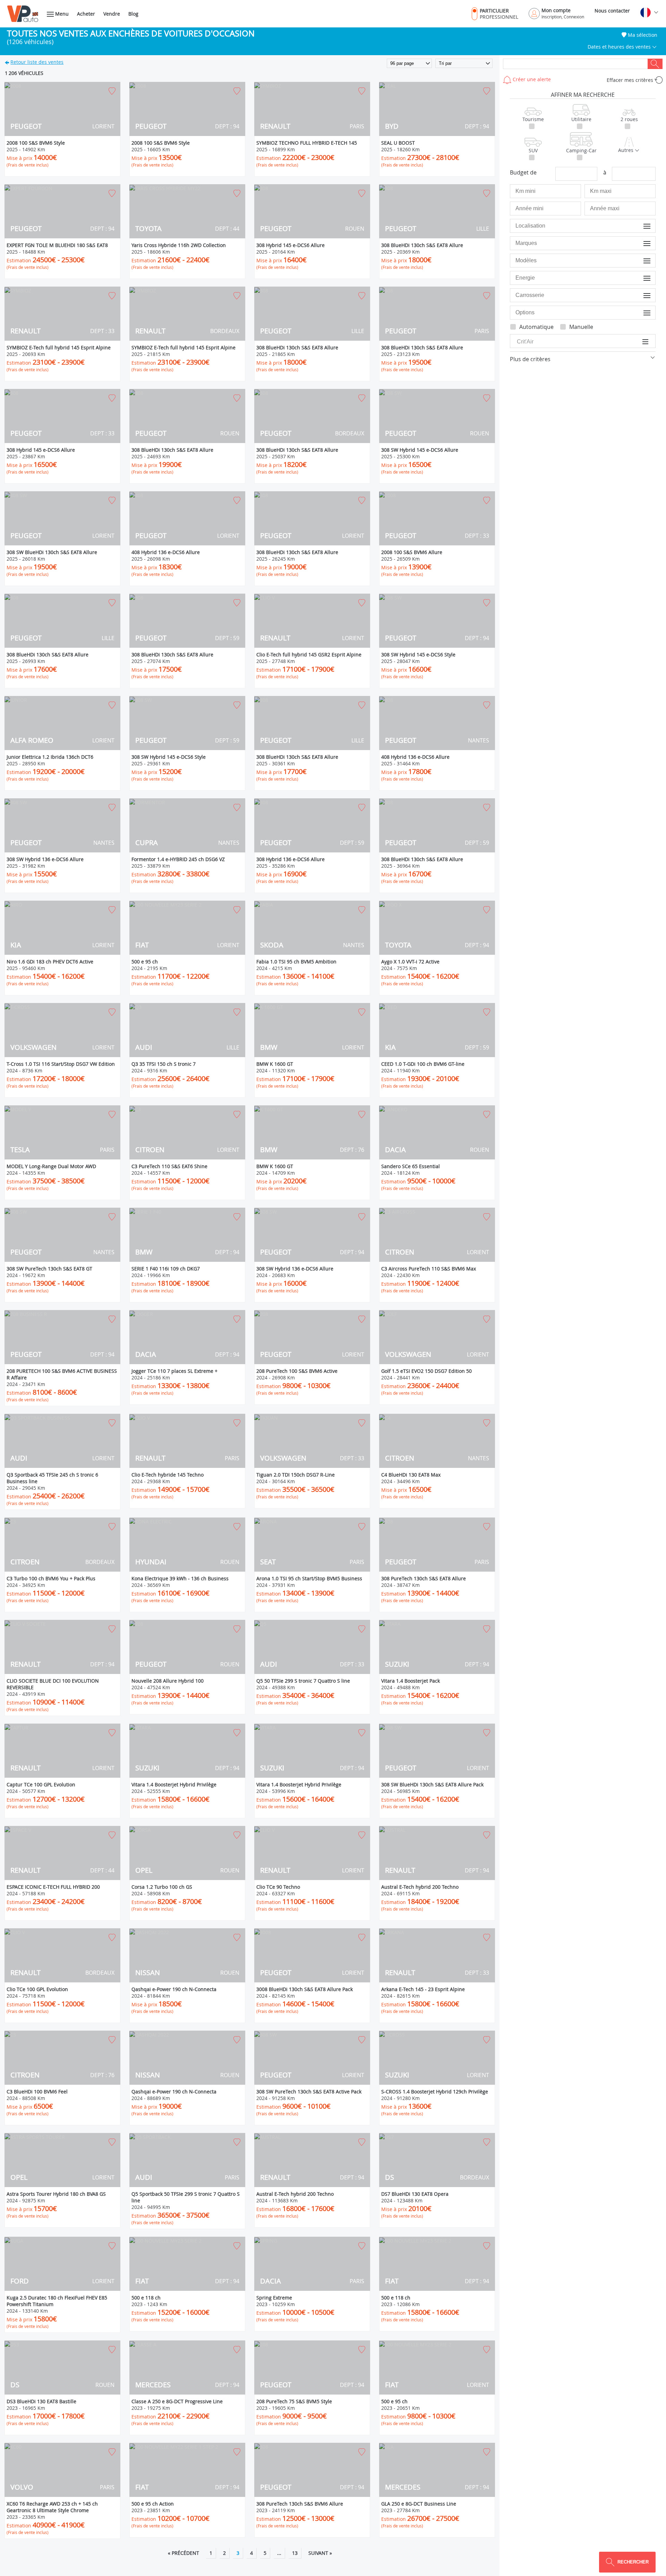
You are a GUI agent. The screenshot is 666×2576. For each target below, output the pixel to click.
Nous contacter (612, 11)
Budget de (523, 172)
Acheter (86, 14)
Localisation (638, 226)
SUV (533, 150)
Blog (133, 14)
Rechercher (655, 64)
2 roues (629, 119)
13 (295, 2553)
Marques (641, 243)
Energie (642, 278)
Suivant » (320, 2553)
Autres (626, 150)
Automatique (536, 327)
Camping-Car (581, 150)
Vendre (112, 14)
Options (642, 312)
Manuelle (581, 327)
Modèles (641, 260)
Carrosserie (638, 295)
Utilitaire (581, 119)
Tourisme (533, 119)
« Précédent (183, 2553)
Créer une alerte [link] (531, 79)
